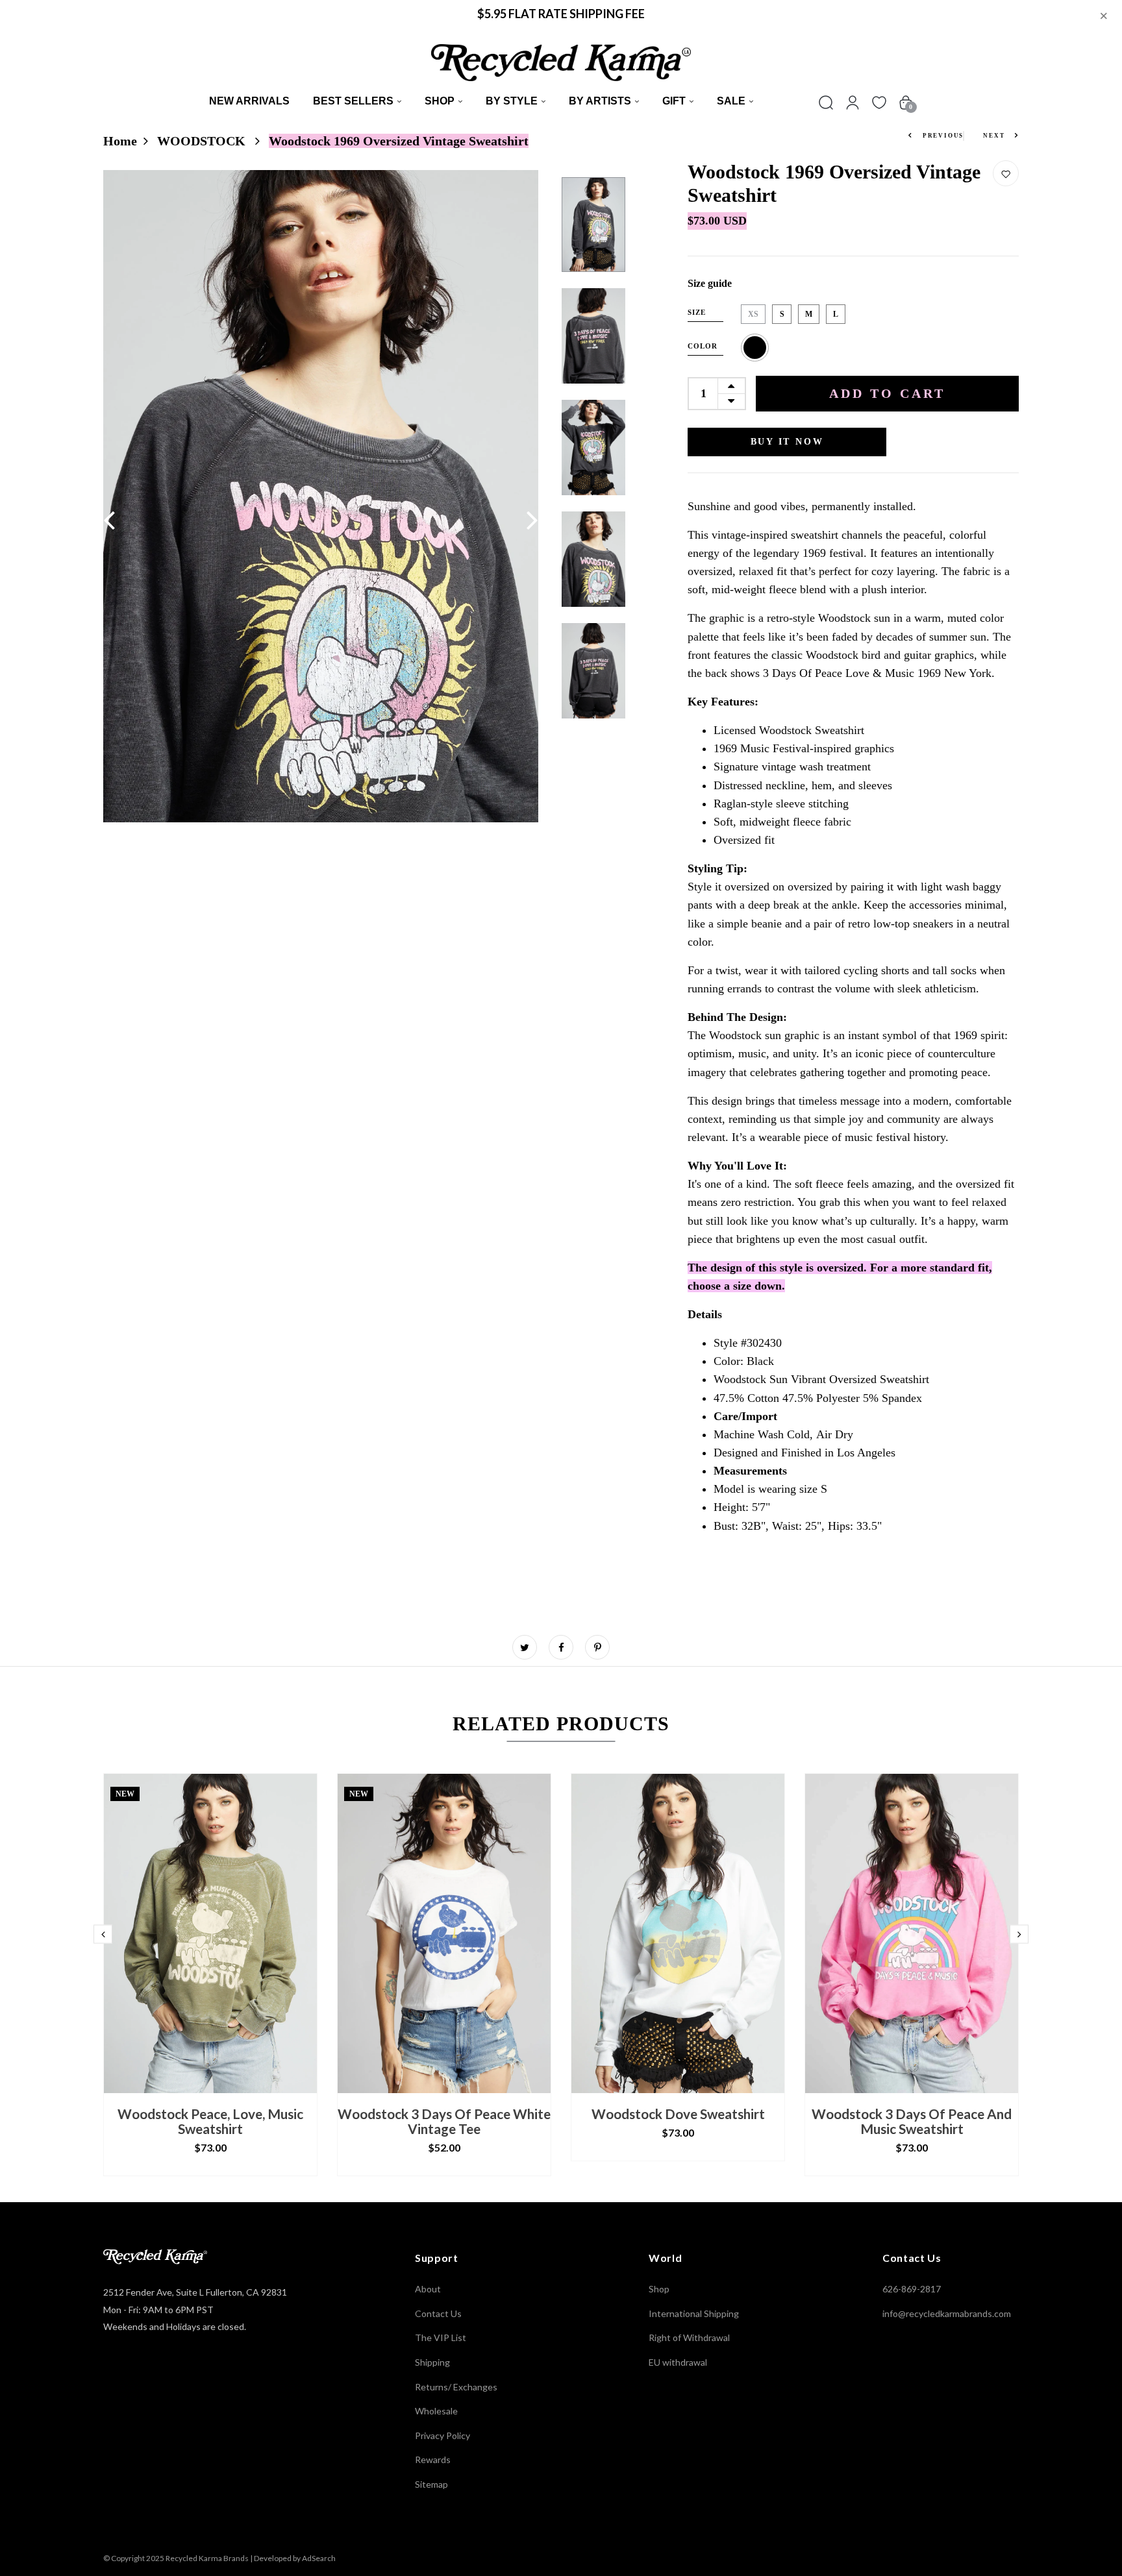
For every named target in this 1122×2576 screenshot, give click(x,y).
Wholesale (436, 2411)
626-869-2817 (912, 2289)
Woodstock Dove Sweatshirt (678, 2114)
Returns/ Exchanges (456, 2387)
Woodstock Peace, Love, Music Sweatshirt (210, 2121)
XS (753, 314)
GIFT (674, 101)
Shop (440, 101)
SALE (731, 101)
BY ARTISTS (600, 101)
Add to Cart (887, 393)
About (428, 2289)
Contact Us (438, 2313)
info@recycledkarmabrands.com (947, 2313)
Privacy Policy (443, 2435)
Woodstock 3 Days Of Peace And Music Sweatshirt (912, 2121)
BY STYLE (512, 101)
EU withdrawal (678, 2362)
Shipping (432, 2362)
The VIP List (441, 2337)
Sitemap (431, 2484)
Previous (942, 136)
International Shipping (694, 2313)
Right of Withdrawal (689, 2337)
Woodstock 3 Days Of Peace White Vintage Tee (444, 2121)
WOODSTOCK (203, 141)
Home (120, 141)
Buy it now (787, 442)
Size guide (710, 283)
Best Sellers (353, 101)
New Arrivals (249, 101)
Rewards (433, 2459)
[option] (321, 496)
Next (995, 136)
